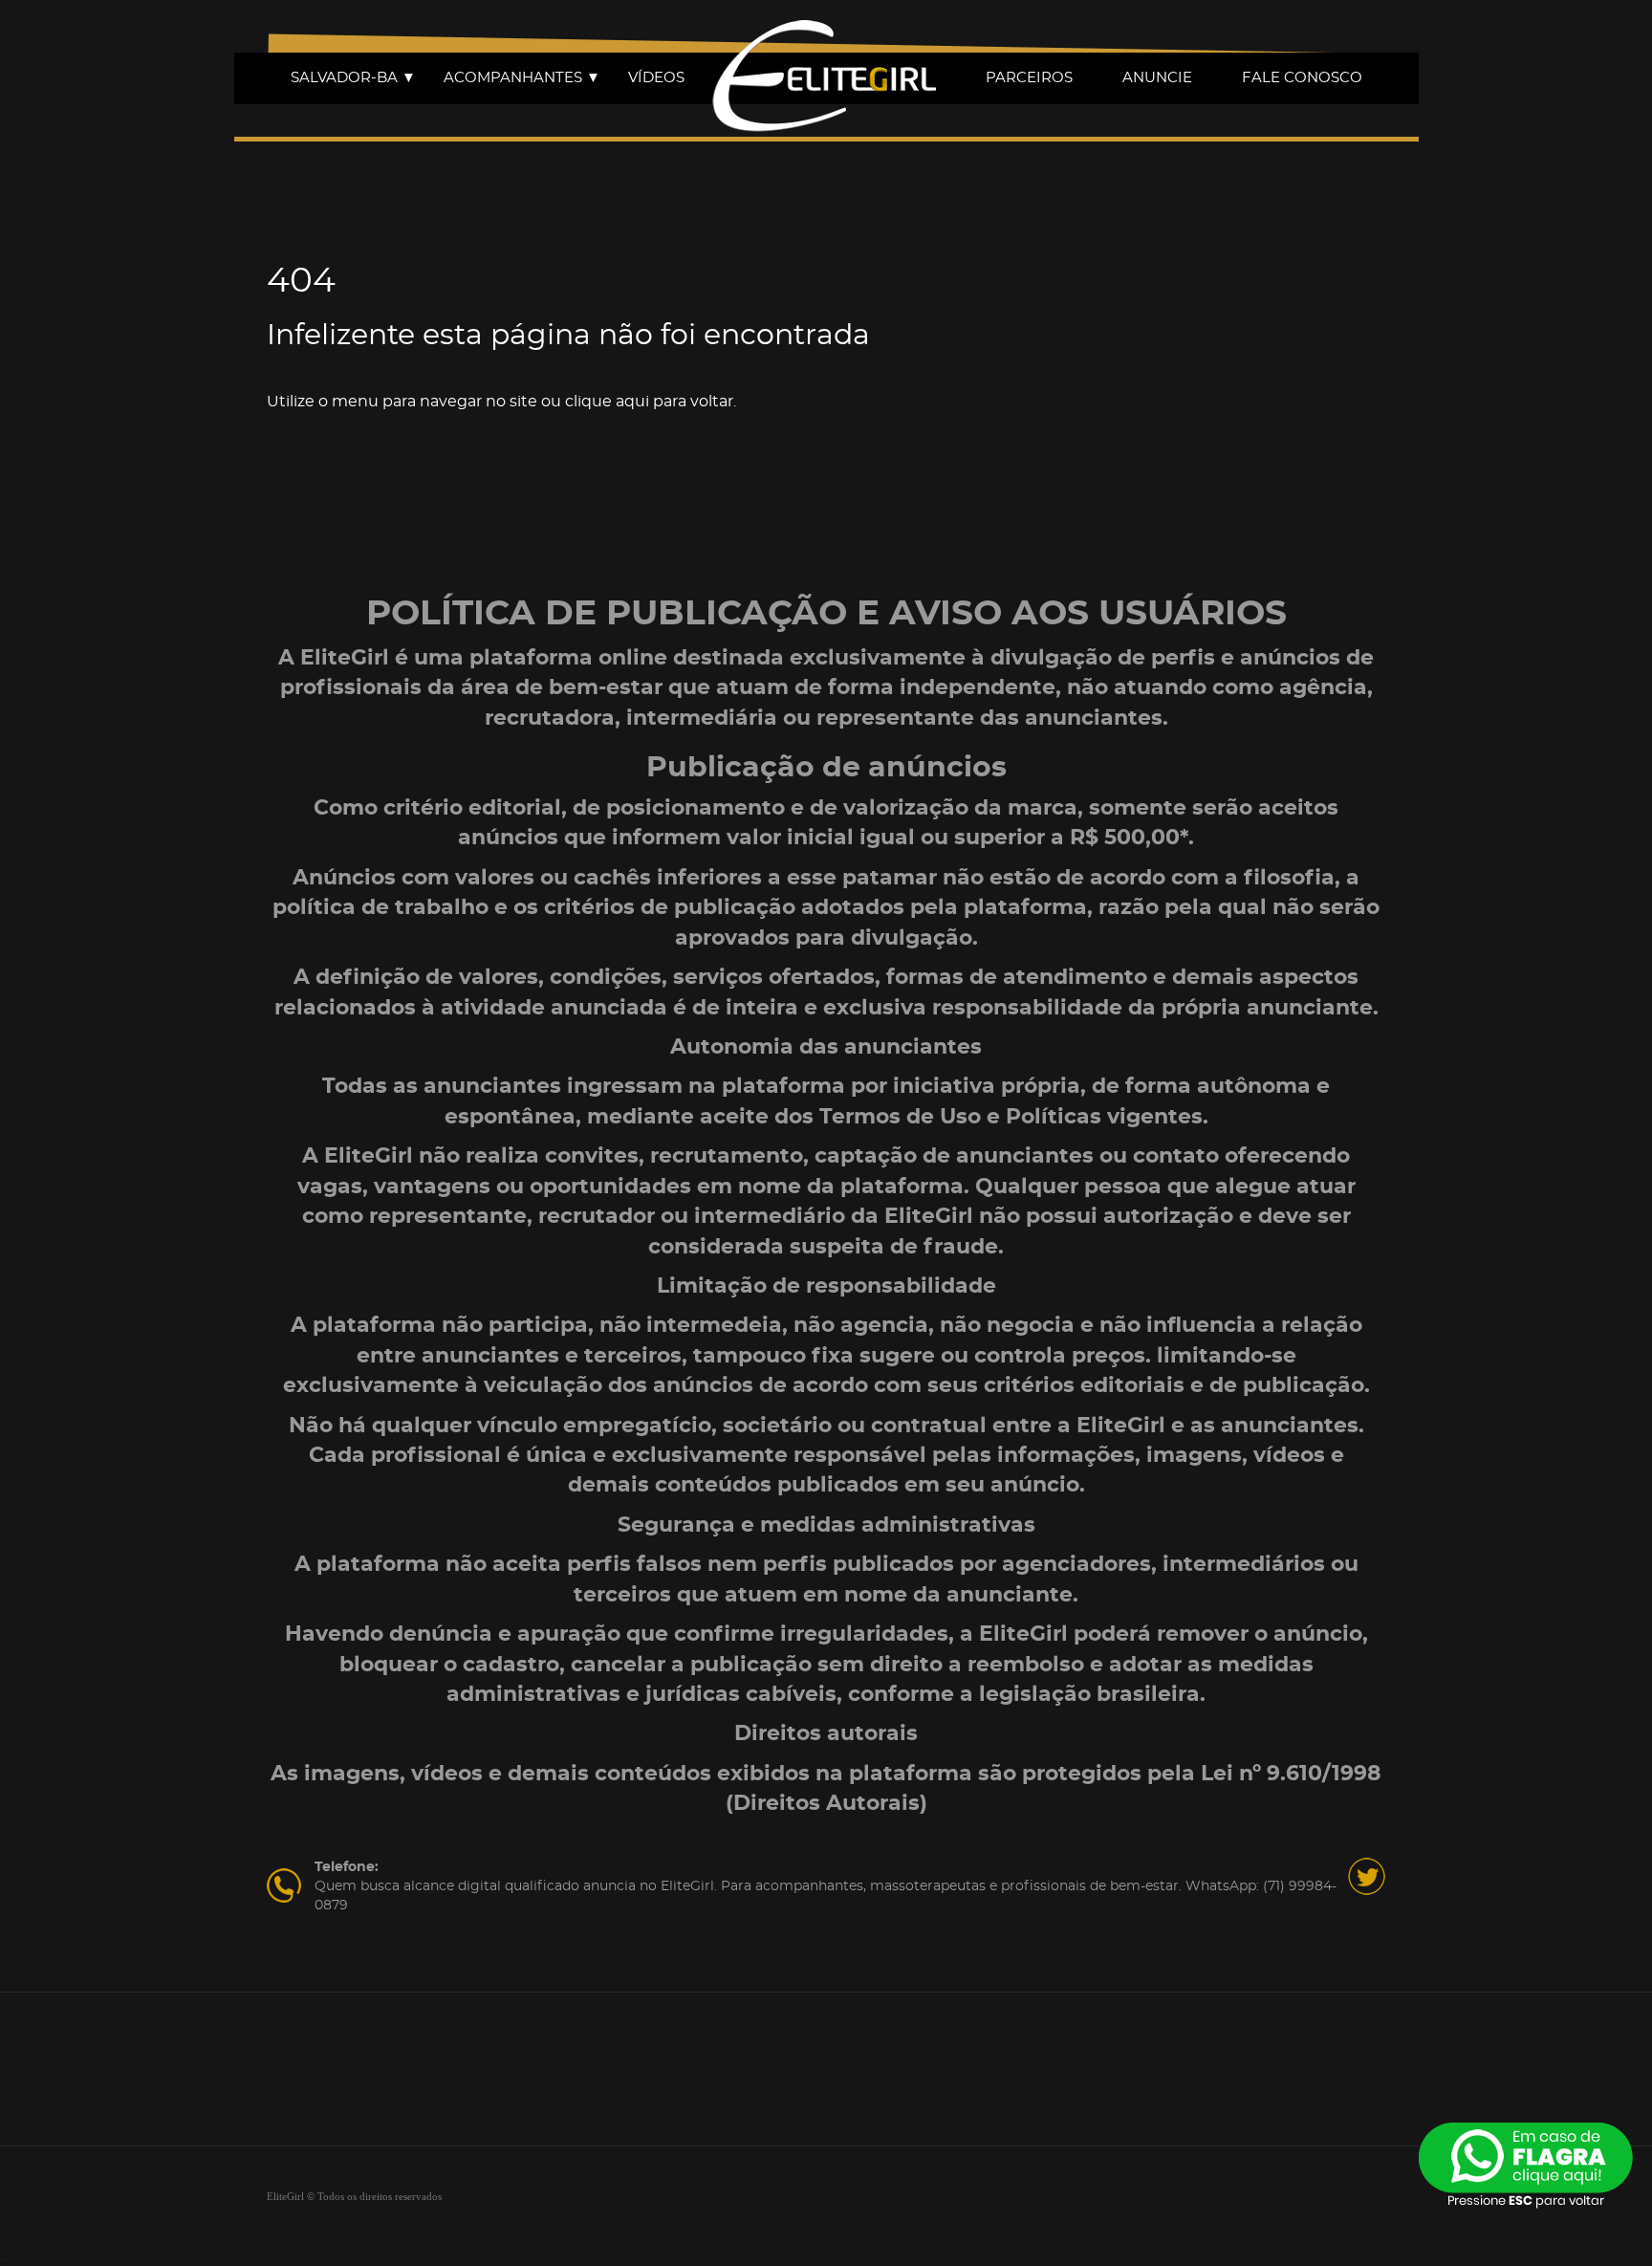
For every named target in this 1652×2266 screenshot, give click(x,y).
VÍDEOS (656, 78)
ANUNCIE (1157, 78)
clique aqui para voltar (649, 402)
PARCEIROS (1029, 78)
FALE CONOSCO (1302, 78)
